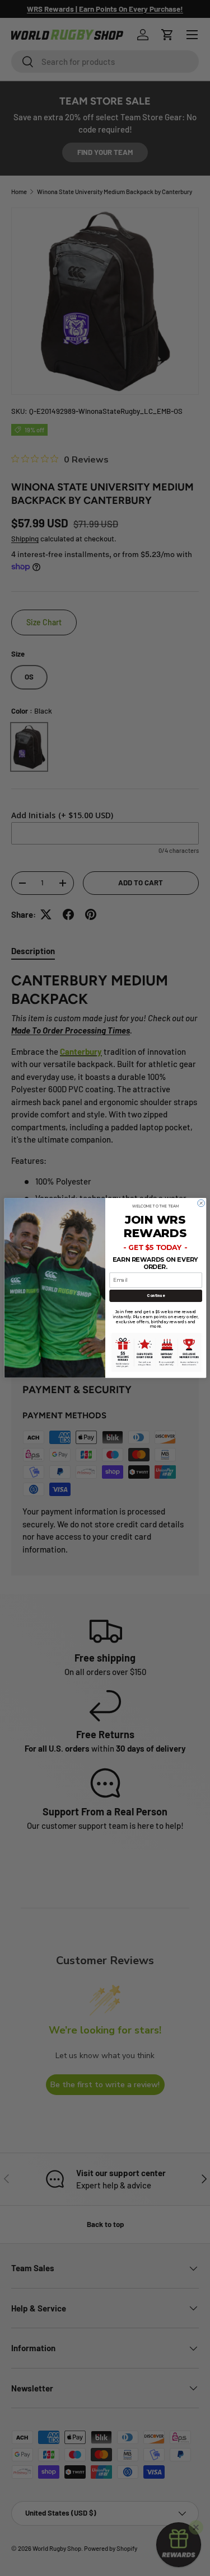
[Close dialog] (201, 1203)
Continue (155, 1296)
